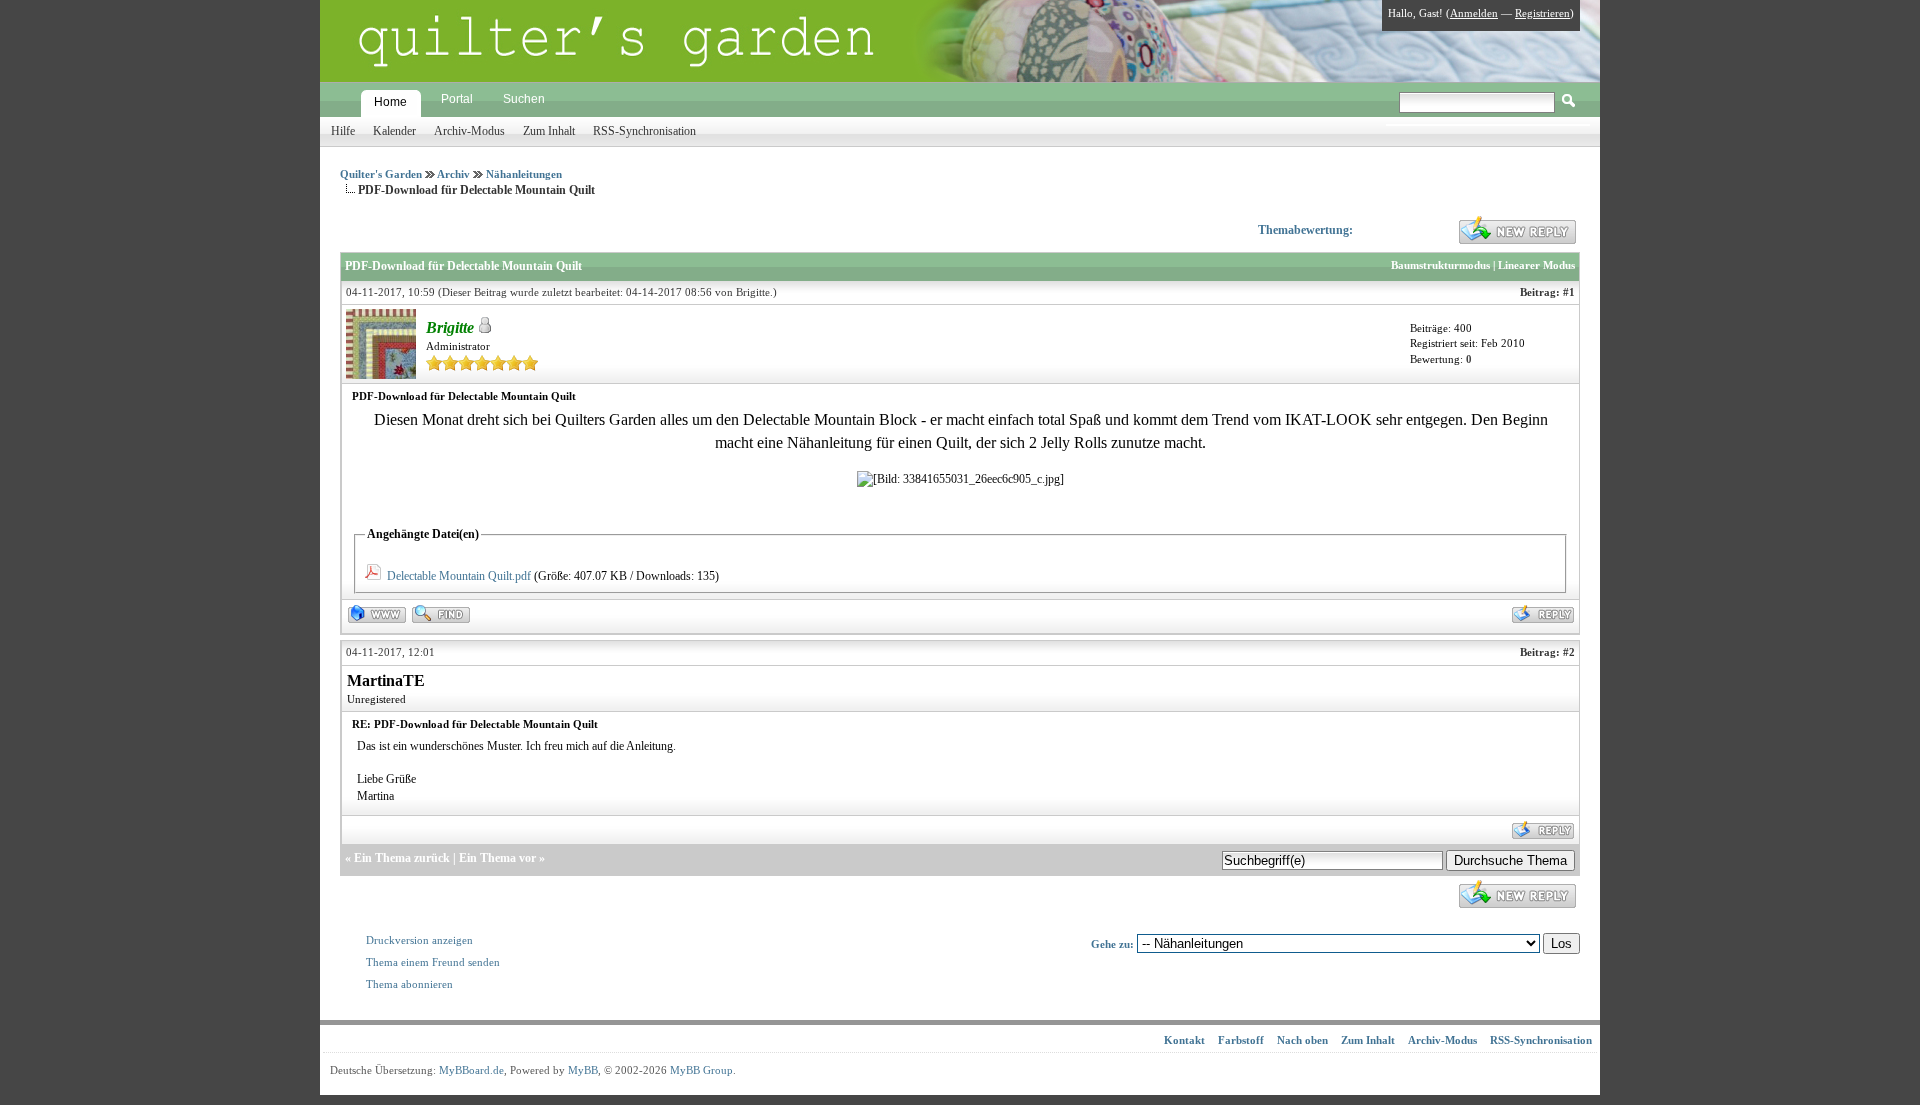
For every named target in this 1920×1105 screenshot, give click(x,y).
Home (390, 102)
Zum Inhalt (549, 131)
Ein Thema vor (497, 858)
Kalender (394, 131)
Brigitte (753, 292)
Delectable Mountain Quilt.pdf (459, 576)
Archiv (453, 174)
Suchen (524, 99)
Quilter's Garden (381, 174)
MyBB (583, 1070)
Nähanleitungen (524, 174)
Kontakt (1184, 1040)
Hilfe (343, 131)
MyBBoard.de (471, 1070)
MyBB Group (701, 1070)
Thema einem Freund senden (433, 962)
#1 (1569, 292)
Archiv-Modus (469, 131)
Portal (457, 99)
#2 (1569, 652)
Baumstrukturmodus (1440, 265)
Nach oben (1302, 1040)
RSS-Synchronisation (644, 131)
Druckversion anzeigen (419, 940)
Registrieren (1542, 13)
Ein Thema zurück (402, 858)
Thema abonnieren (409, 984)
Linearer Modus (1536, 265)
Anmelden (1474, 13)
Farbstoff (1241, 1040)
